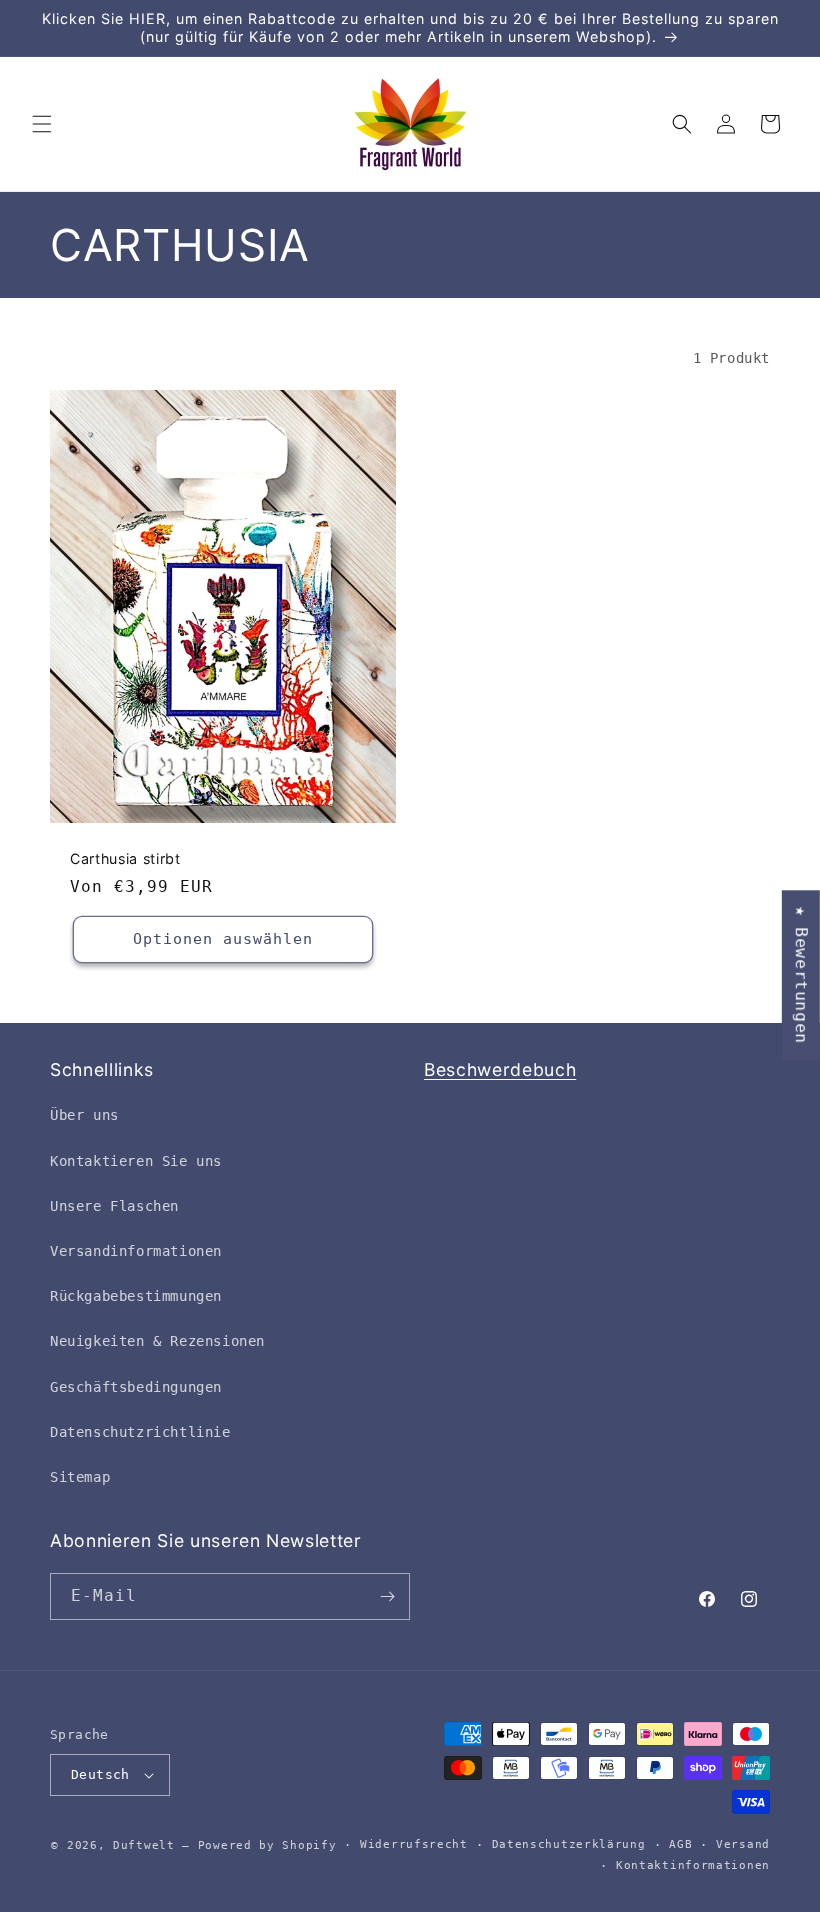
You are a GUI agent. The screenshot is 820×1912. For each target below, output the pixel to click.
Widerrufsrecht (414, 1844)
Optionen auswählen (223, 940)
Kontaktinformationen (693, 1865)
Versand (743, 1844)
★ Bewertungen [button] (801, 975)
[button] (42, 124)
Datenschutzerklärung (569, 1844)
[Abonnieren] (387, 1596)
